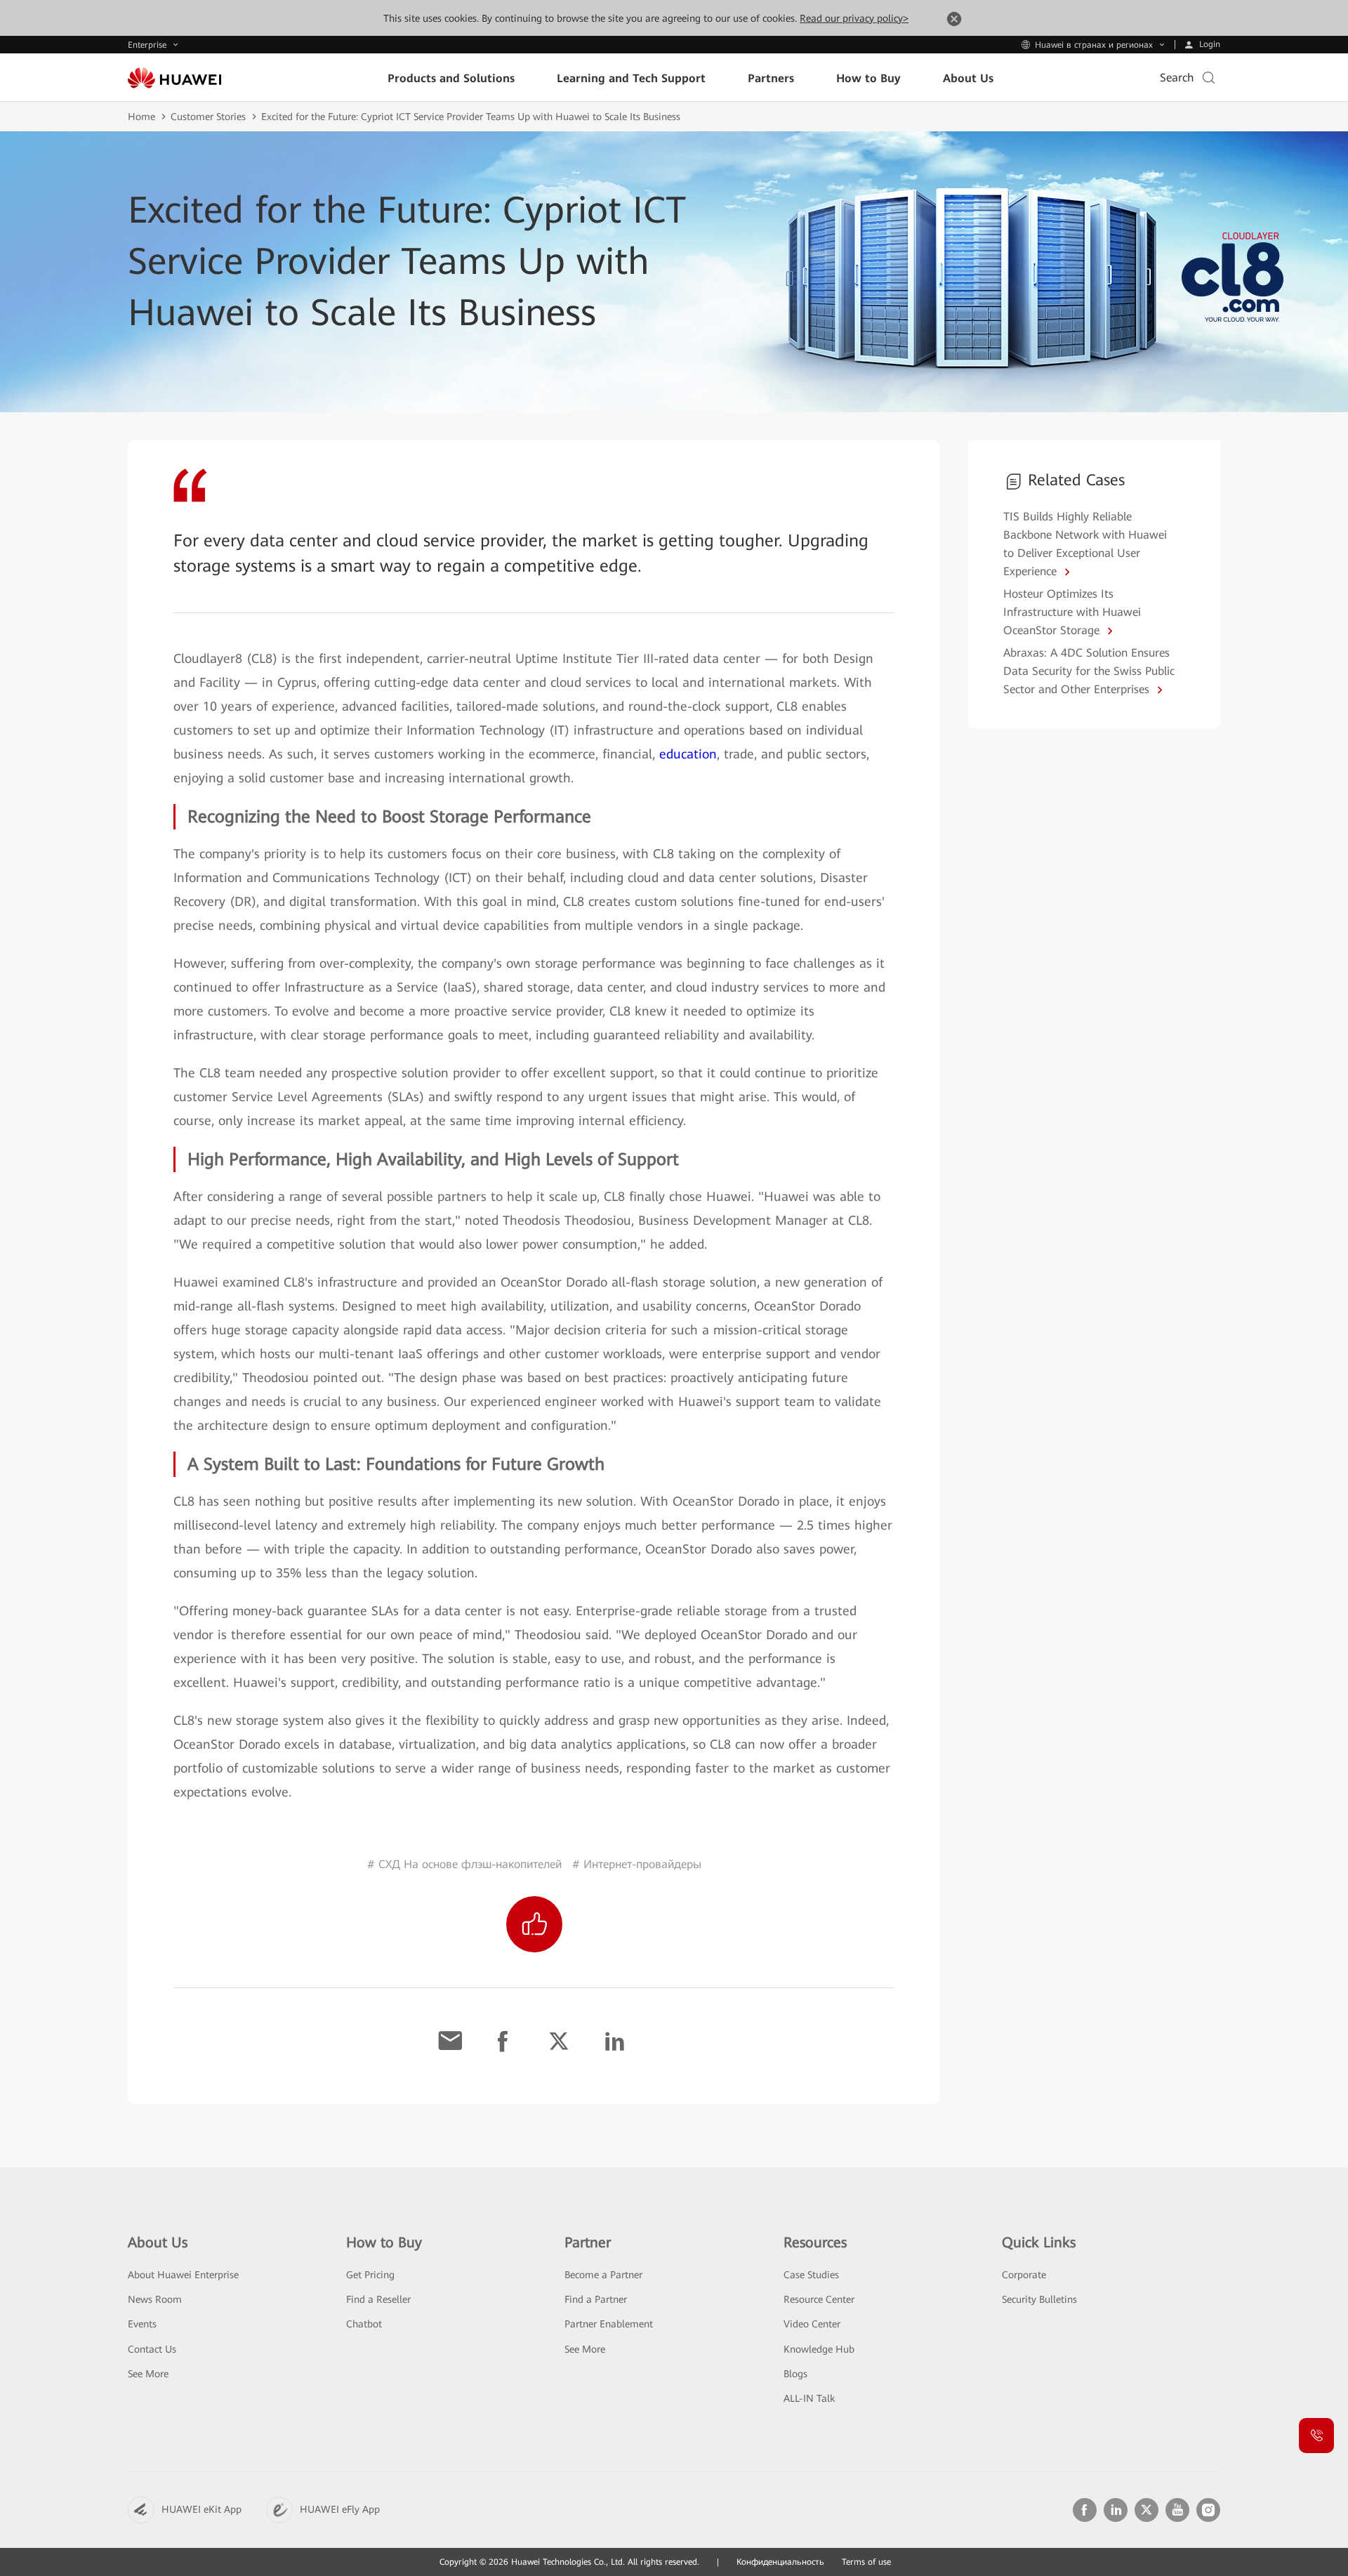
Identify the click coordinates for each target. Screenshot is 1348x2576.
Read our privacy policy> (854, 18)
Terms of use (866, 2562)
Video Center (812, 2324)
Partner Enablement (609, 2324)
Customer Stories (208, 117)
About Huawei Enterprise (183, 2275)
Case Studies (811, 2275)
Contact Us (152, 2349)
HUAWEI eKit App (201, 2509)
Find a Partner (596, 2299)
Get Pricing (370, 2275)
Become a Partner (603, 2275)
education (688, 754)
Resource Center (819, 2299)
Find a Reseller (378, 2299)
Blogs (795, 2374)
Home (141, 117)
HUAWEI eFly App (340, 2509)
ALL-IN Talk (809, 2398)
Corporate (1024, 2275)
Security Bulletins (1039, 2299)
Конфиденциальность (780, 2562)
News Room (155, 2299)
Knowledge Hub (819, 2349)
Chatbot (364, 2324)
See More (148, 2374)
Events (142, 2324)
